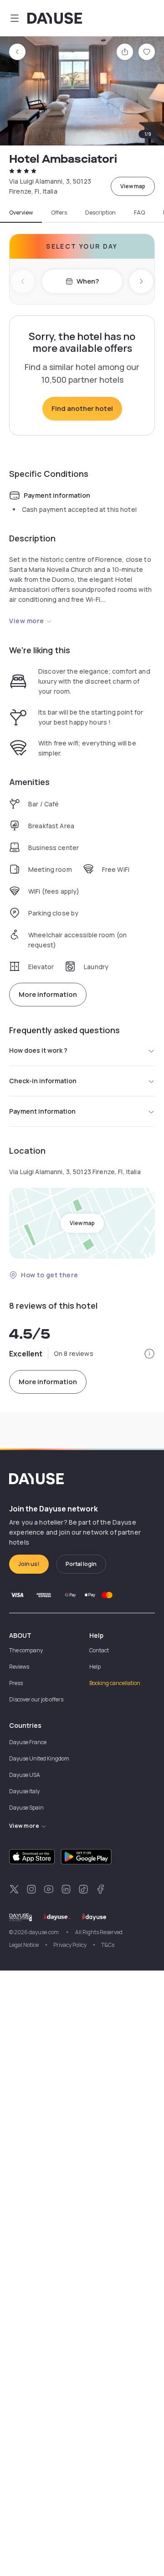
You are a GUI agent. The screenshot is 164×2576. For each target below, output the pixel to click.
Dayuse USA (25, 1775)
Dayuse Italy (24, 1791)
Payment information (42, 1111)
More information (48, 994)
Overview (21, 213)
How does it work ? (38, 1050)
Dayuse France (28, 1742)
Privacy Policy (70, 1945)
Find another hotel (82, 408)
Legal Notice (24, 1945)
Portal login (81, 1564)
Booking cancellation (115, 1683)
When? (88, 281)
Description (100, 213)
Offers (59, 213)
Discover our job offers (36, 1699)
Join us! (29, 1564)
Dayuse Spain (26, 1808)
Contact (99, 1650)
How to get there (50, 1275)
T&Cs (108, 1945)
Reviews (19, 1667)
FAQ (139, 213)
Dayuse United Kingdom (39, 1758)
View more (27, 621)
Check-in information (43, 1081)
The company (26, 1650)
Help (95, 1667)
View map (133, 186)
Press (16, 1683)
